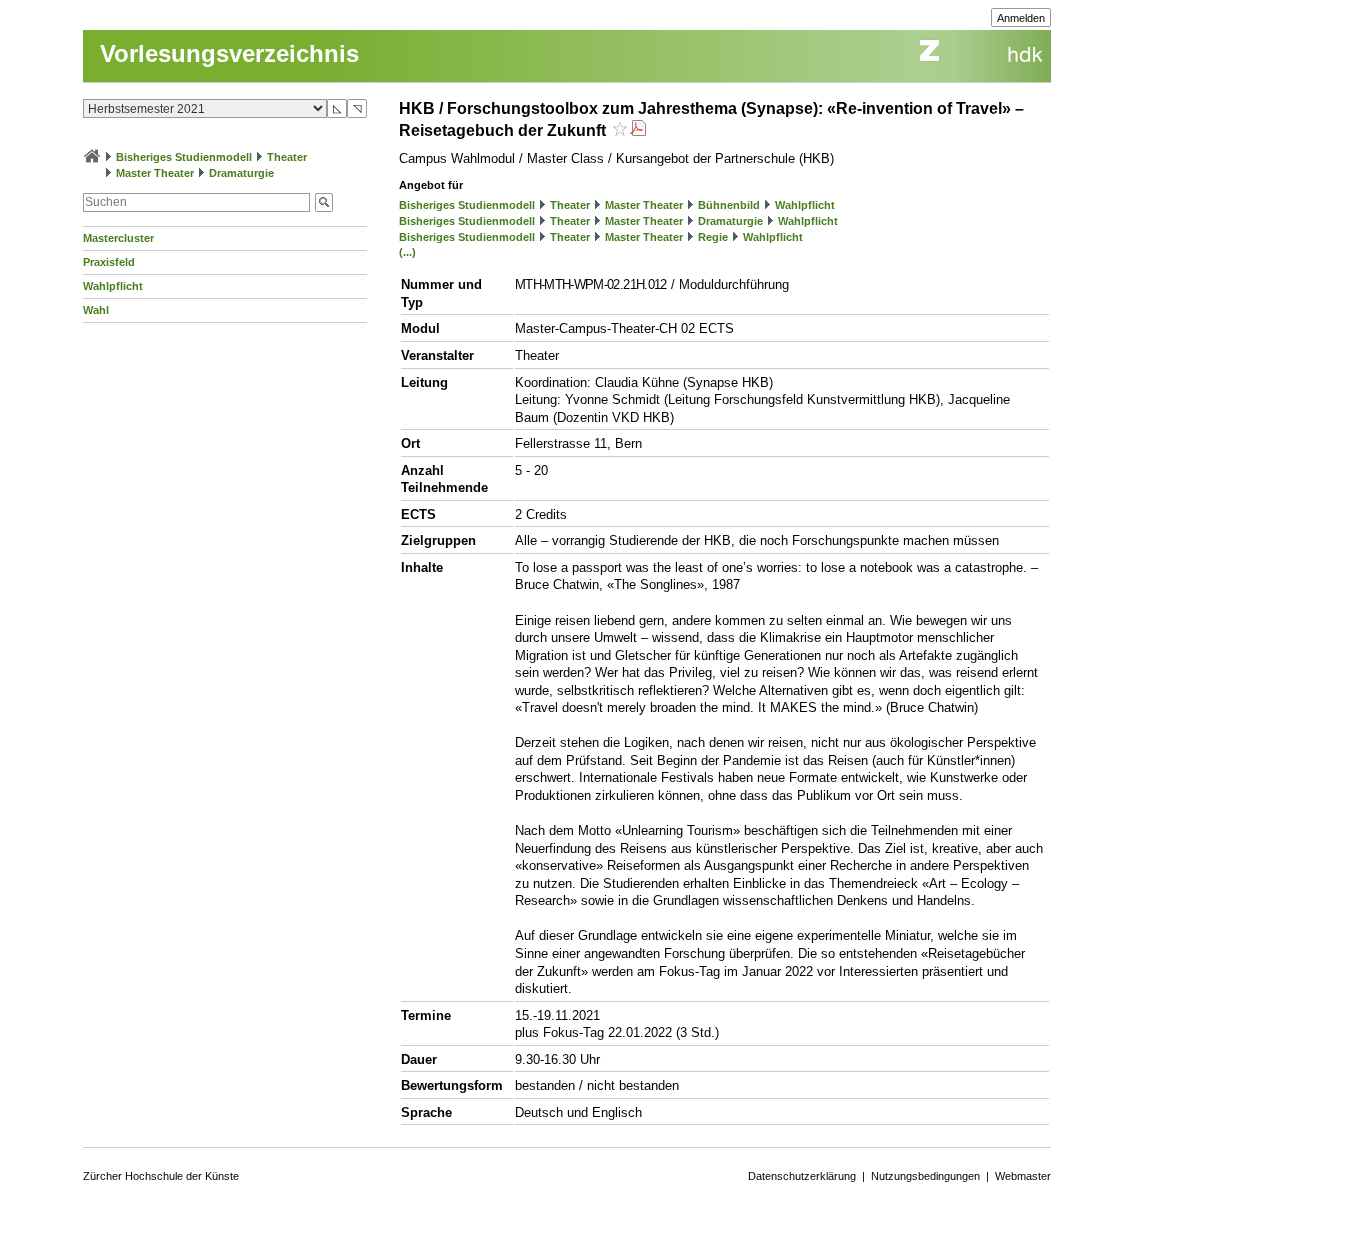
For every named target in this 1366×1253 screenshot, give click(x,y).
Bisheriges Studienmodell (184, 157)
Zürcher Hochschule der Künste (161, 1176)
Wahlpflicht (113, 286)
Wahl (96, 310)
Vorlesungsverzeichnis (229, 53)
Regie (713, 237)
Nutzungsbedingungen (925, 1176)
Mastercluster (118, 238)
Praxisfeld (109, 262)
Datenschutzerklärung (802, 1176)
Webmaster (1023, 1176)
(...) (407, 252)
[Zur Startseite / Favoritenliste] (92, 157)
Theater (287, 157)
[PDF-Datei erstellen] (638, 130)
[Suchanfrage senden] (324, 202)
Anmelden (1021, 18)
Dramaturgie (241, 173)
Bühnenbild (729, 205)
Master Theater (155, 173)
